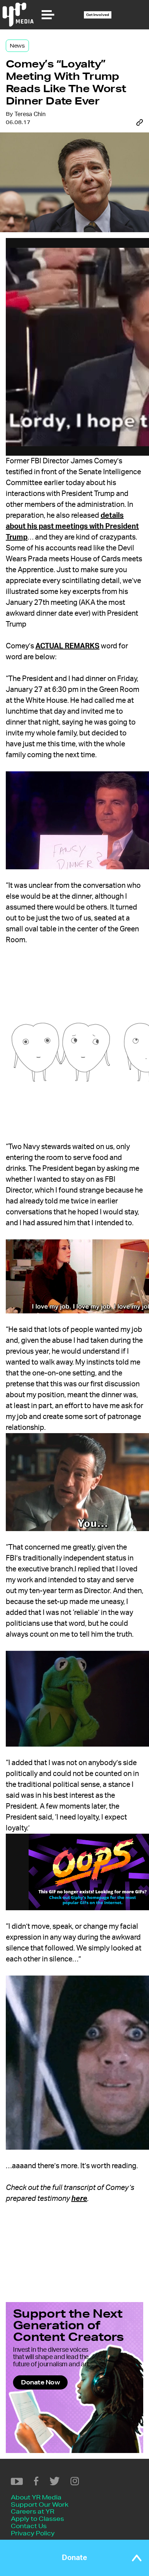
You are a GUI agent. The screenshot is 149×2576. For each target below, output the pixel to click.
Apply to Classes (37, 2518)
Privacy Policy (33, 2533)
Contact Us (29, 2526)
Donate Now (40, 2382)
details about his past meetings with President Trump (72, 526)
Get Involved (98, 15)
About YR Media (36, 2497)
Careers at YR (33, 2511)
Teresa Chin (30, 114)
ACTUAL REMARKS (67, 646)
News (17, 46)
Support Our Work (40, 2504)
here (79, 2199)
